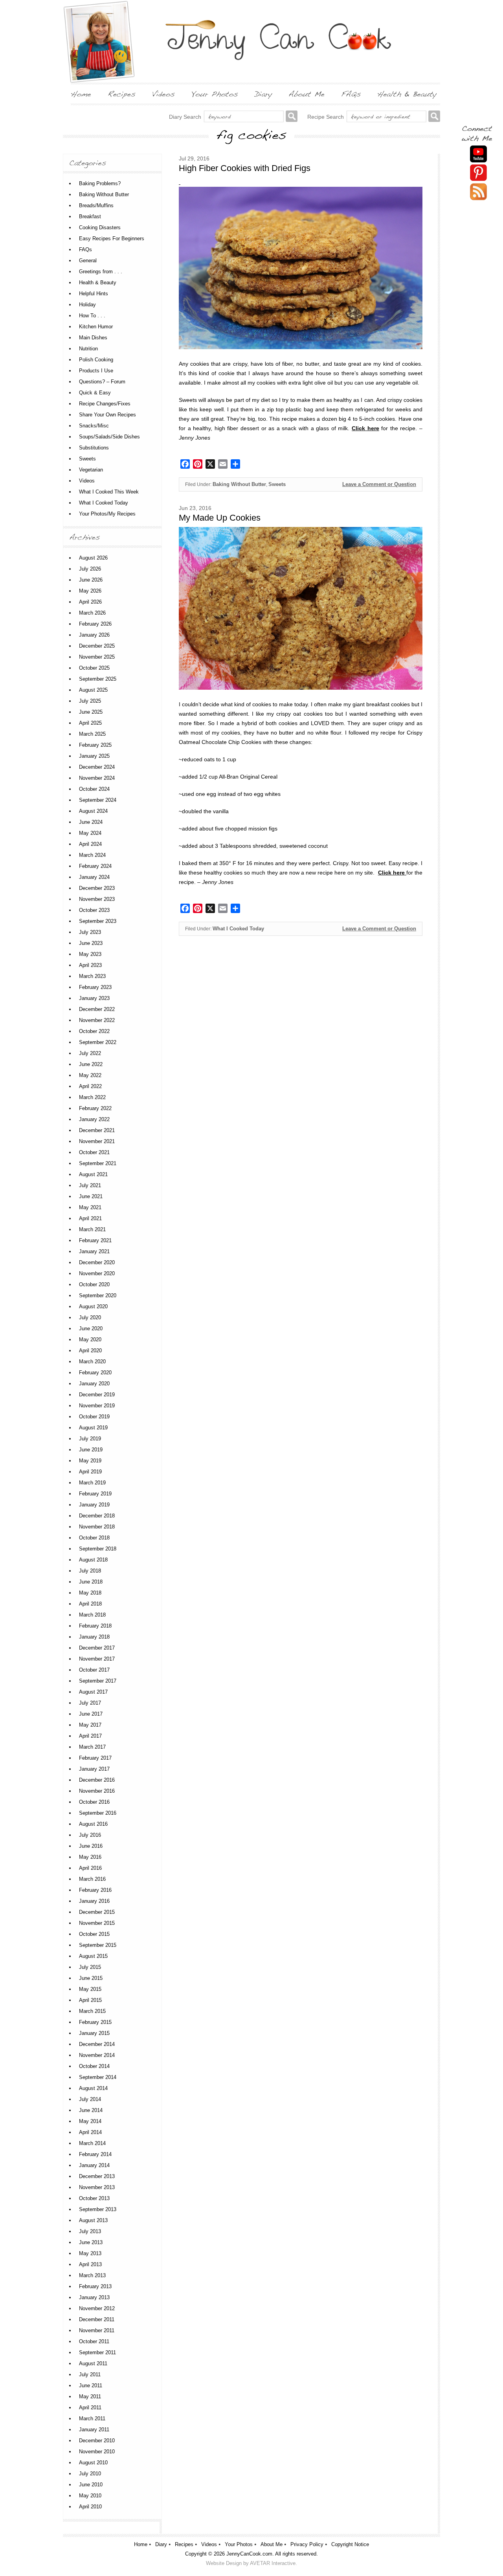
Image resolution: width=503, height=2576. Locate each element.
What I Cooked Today (238, 929)
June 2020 (91, 1329)
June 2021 (91, 1196)
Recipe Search (326, 117)
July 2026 (90, 569)
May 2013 (90, 2253)
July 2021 (90, 1185)
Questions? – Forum (102, 382)
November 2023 (97, 899)
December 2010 (97, 2441)
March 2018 (92, 1615)
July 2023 (90, 932)
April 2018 (90, 1604)
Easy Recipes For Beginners (112, 238)
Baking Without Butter (239, 484)
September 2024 (98, 800)
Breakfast (90, 216)
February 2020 (95, 1373)
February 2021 (95, 1240)
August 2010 (93, 2463)
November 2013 (97, 2187)
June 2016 (91, 1846)
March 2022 (92, 1097)
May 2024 (90, 833)
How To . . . (92, 316)
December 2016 (97, 1780)
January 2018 (94, 1637)
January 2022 (94, 1119)
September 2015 (98, 1945)
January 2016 (94, 1901)
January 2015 (94, 2033)
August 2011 (93, 2363)
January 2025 (94, 756)
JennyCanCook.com (249, 2554)
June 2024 (91, 822)
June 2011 (91, 2385)
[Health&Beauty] (407, 94)
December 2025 (97, 646)
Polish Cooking (96, 360)
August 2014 (93, 2088)
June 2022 (91, 1064)
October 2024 (94, 789)
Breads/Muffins (96, 205)
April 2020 (90, 1351)
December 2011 (97, 2319)
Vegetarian (91, 470)
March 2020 (92, 1362)
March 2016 (92, 1879)
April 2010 (90, 2507)
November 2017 (97, 1659)
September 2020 (98, 1295)
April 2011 (90, 2408)
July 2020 (90, 1317)
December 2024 (97, 767)
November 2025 (97, 657)
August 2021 (93, 1174)
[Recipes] (122, 94)
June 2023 (91, 943)
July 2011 (90, 2374)
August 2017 (93, 1692)
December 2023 (97, 888)
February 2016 (95, 1890)
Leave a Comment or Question (379, 484)
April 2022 (90, 1086)
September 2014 (98, 2077)
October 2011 (94, 2341)
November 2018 (97, 1527)
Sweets (277, 484)
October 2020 (94, 1284)
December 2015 (97, 1912)
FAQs (85, 249)
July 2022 (90, 1053)
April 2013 (90, 2264)
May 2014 (90, 2121)
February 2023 (95, 987)
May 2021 (90, 1207)
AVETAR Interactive (273, 2563)
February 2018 (95, 1626)
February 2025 (95, 745)
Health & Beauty (98, 283)
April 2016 (90, 1868)
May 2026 (90, 591)
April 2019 (90, 1472)
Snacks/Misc (94, 426)
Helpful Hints (94, 294)
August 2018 (93, 1560)
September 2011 (97, 2352)
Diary (161, 2544)
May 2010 (90, 2496)
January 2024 (94, 877)
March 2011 (92, 2419)
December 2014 (97, 2044)
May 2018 (90, 1593)
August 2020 (93, 1306)
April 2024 (90, 844)
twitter (478, 192)
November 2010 (97, 2452)
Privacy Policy (307, 2544)
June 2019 (91, 1450)
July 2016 (90, 1835)
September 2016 (98, 1813)
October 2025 (94, 668)
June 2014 (91, 2110)
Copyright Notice (350, 2544)
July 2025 (90, 701)
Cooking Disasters (100, 227)
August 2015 (93, 1956)
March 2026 (92, 613)
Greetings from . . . (101, 272)
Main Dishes (93, 338)
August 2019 (93, 1428)
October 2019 (94, 1417)
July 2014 (90, 2099)
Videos (87, 481)
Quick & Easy (95, 393)
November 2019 (97, 1406)
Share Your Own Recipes (107, 415)
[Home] (81, 94)
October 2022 (94, 1031)
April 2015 (90, 2000)
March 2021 (92, 1229)
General (88, 261)
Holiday (87, 305)
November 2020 (97, 1273)
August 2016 (93, 1824)
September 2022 (98, 1042)
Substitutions (94, 448)
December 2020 (97, 1262)
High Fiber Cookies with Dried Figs (245, 168)
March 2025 (92, 734)
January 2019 (94, 1505)
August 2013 (93, 2220)
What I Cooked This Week (109, 492)
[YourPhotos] (215, 94)
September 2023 (98, 921)
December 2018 (97, 1516)
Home (141, 2544)
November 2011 (97, 2330)
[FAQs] (351, 94)
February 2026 (95, 624)
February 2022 (95, 1108)
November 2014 (97, 2055)
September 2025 (98, 679)
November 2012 (97, 2308)
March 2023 (92, 976)
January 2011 (94, 2430)
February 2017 (95, 1758)
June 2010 (91, 2485)
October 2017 (94, 1670)
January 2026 (94, 635)
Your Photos (239, 2544)
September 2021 (98, 1163)
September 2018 (98, 1549)
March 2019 (92, 1483)
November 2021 (97, 1141)
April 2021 (90, 1218)
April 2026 (90, 602)
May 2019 (90, 1461)
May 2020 (90, 1340)
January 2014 (94, 2165)
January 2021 (94, 1251)
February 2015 (95, 2022)
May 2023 (90, 954)
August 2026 (93, 558)
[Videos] (163, 94)
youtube (478, 154)
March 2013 (92, 2275)
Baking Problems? (100, 183)
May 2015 (90, 1989)
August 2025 (93, 690)
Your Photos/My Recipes (107, 514)
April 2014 (90, 2132)
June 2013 (91, 2242)
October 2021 (94, 1152)
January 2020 (94, 1384)
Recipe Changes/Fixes (105, 404)
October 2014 (94, 2066)
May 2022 (90, 1075)
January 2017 (94, 1769)
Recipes (184, 2544)
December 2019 (97, 1395)
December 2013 (97, 2176)
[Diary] (263, 94)
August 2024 (93, 811)
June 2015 (91, 1978)
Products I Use (96, 371)
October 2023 (94, 910)
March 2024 (92, 855)
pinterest (478, 173)
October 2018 (94, 1538)
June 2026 (91, 580)
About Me (272, 2544)
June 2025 (91, 712)
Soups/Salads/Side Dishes (109, 437)
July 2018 (90, 1571)
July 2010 (90, 2474)
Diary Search (185, 117)
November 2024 (97, 778)
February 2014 (95, 2154)
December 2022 (97, 1009)
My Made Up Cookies (220, 518)
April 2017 (90, 1736)
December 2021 (97, 1130)
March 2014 (92, 2143)
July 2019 (90, 1439)
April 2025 (90, 723)
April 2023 (90, 965)
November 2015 (97, 1923)
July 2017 (90, 1703)
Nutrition (88, 349)
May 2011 (90, 2396)
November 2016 (97, 1791)
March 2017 (92, 1747)
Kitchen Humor (96, 327)
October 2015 (94, 1934)
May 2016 (90, 1857)
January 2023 (94, 998)
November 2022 (97, 1020)
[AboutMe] (307, 94)
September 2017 (98, 1681)
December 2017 (97, 1648)
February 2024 (95, 866)
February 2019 (95, 1494)
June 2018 (91, 1582)
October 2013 (94, 2198)
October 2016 (94, 1802)
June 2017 (91, 1714)
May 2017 (90, 1725)
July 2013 (90, 2231)
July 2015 (90, 1967)
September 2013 (98, 2209)
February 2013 (95, 2286)
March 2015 (92, 2011)
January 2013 (94, 2297)
